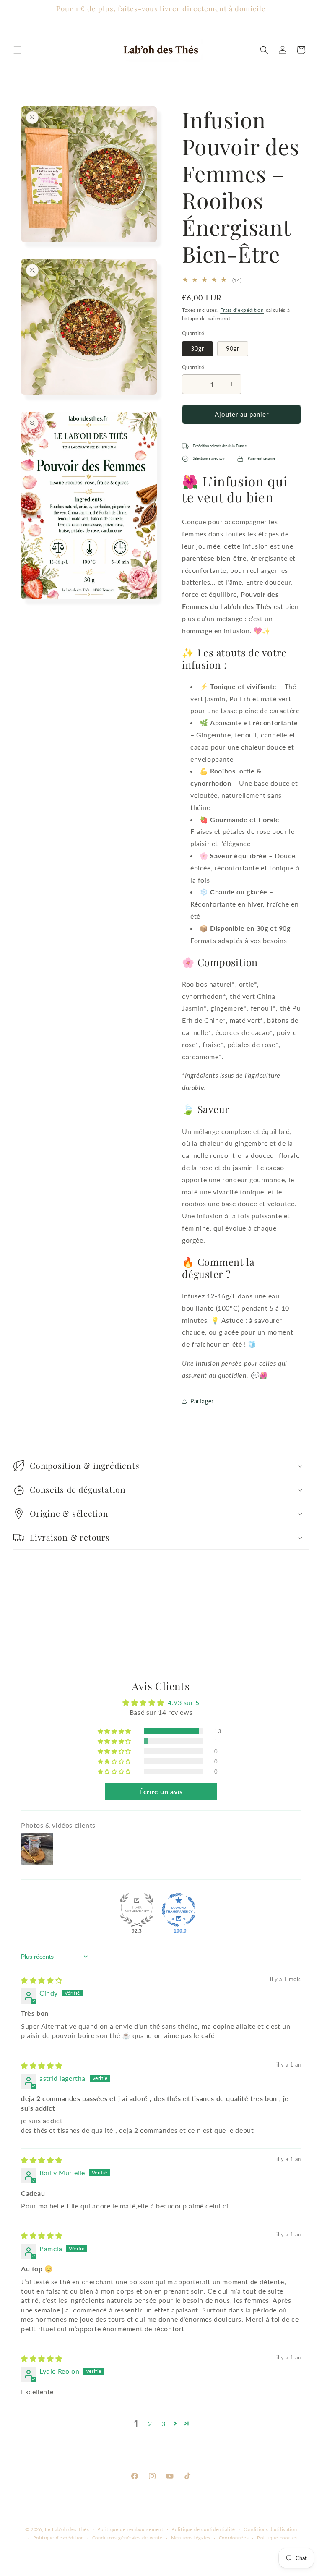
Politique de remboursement (130, 2529)
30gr (197, 349)
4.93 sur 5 (184, 1702)
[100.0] (179, 1910)
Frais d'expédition (242, 310)
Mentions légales (191, 2538)
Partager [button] (202, 1401)
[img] (42, 1980)
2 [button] (150, 2423)
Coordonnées (234, 2538)
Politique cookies (277, 2538)
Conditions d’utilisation (270, 2529)
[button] (18, 50)
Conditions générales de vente (127, 2538)
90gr (233, 349)
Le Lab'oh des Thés (67, 2529)
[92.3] (137, 1910)
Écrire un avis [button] (161, 1791)
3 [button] (164, 2423)
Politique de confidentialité (203, 2529)
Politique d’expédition (58, 2538)
